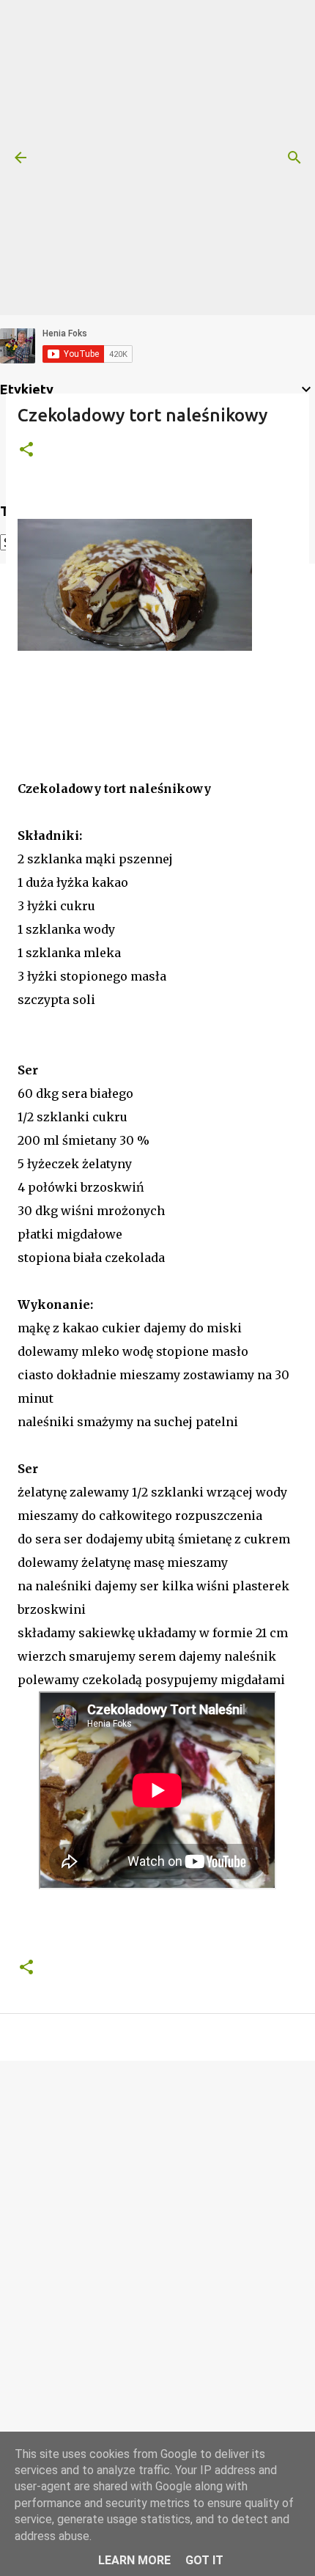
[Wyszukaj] (294, 158)
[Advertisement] (157, 158)
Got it (204, 2560)
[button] (26, 450)
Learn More (134, 2560)
